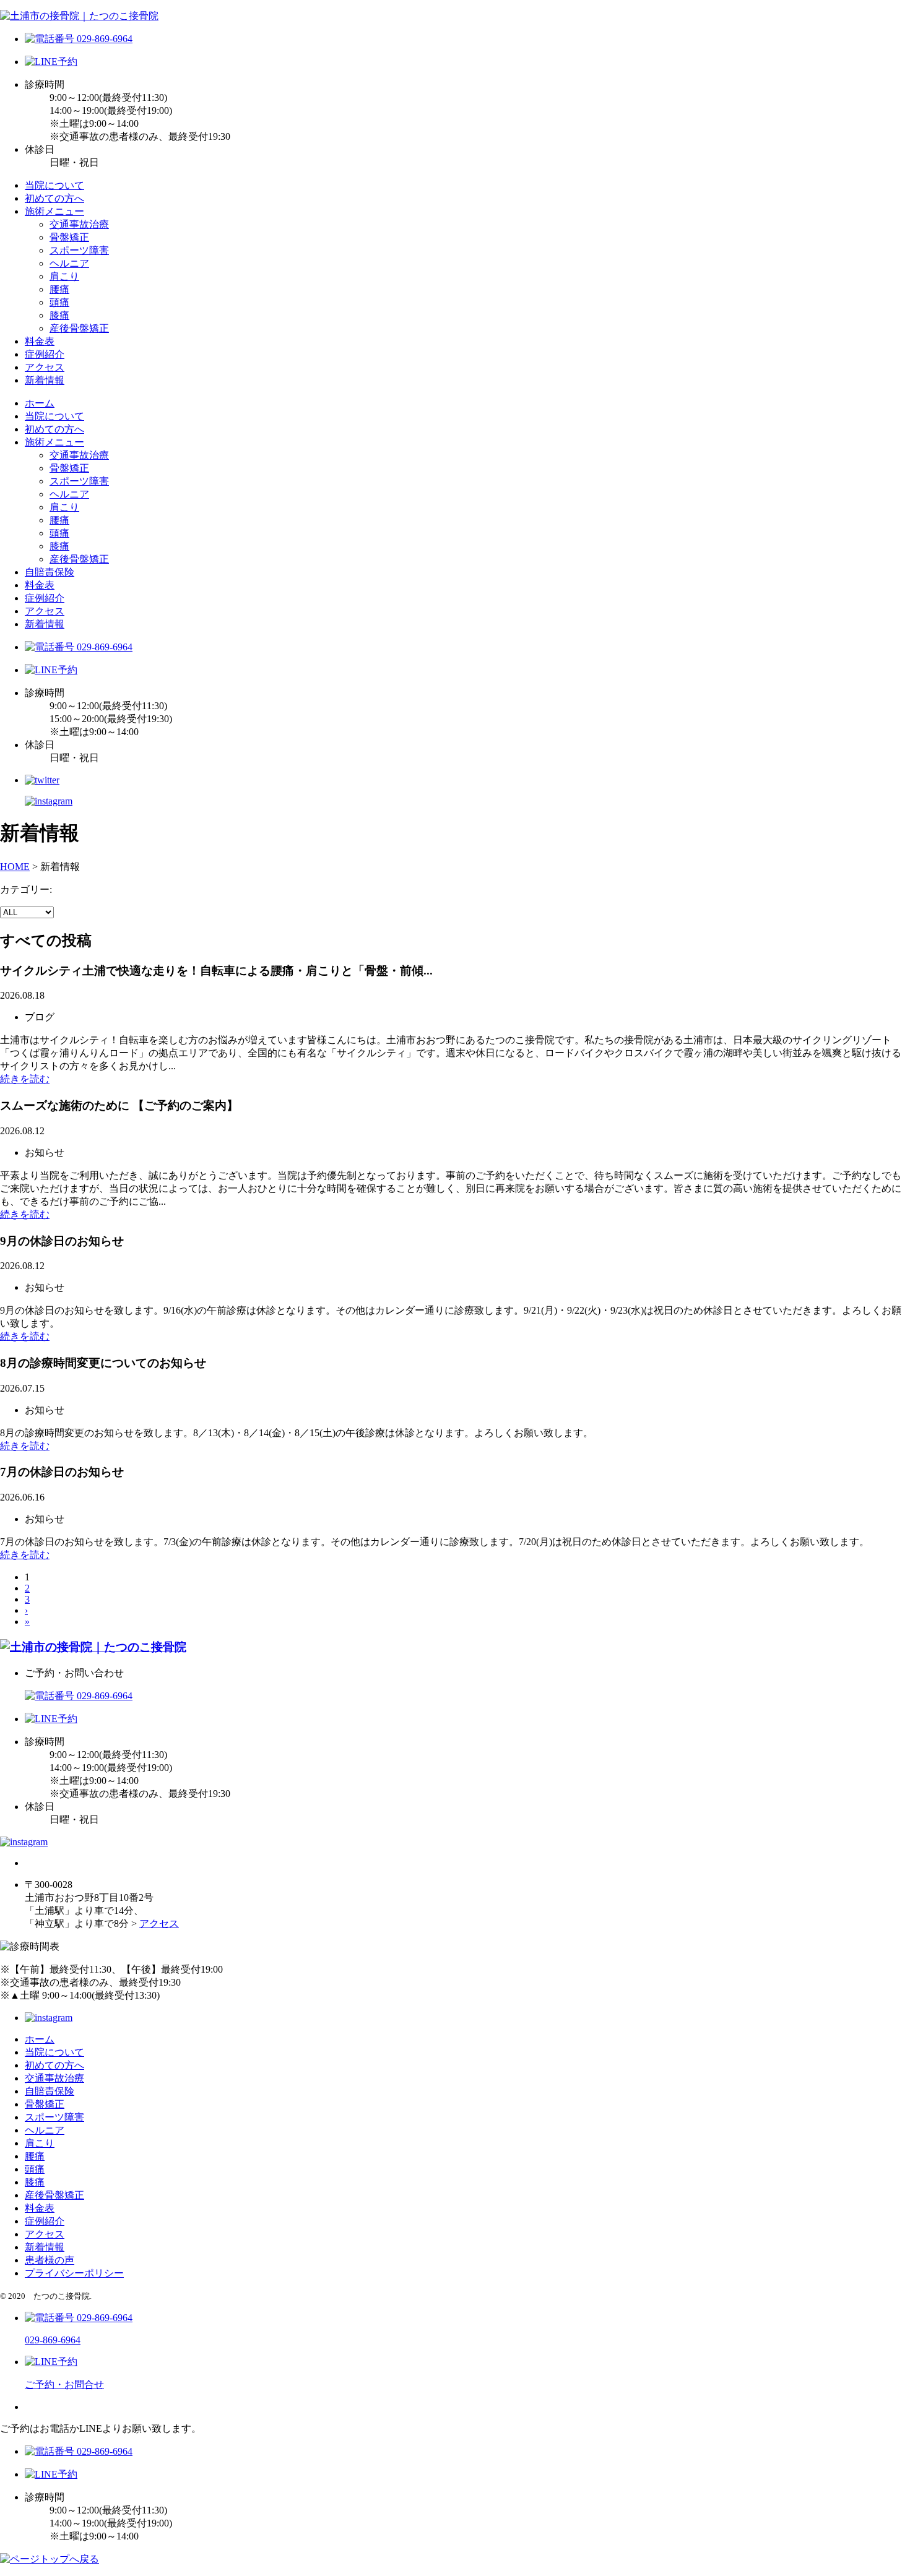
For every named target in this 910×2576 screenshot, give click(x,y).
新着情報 (45, 380)
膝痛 (59, 315)
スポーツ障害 (79, 250)
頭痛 (59, 302)
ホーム (40, 403)
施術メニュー (54, 211)
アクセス (45, 367)
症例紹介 (45, 354)
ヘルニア (69, 263)
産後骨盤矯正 (79, 328)
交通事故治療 (79, 224)
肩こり (64, 276)
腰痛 (59, 289)
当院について (54, 185)
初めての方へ (54, 198)
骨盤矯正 (69, 237)
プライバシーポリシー (74, 2273)
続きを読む (25, 1079)
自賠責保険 (50, 572)
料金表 (40, 341)
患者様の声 (50, 2260)
